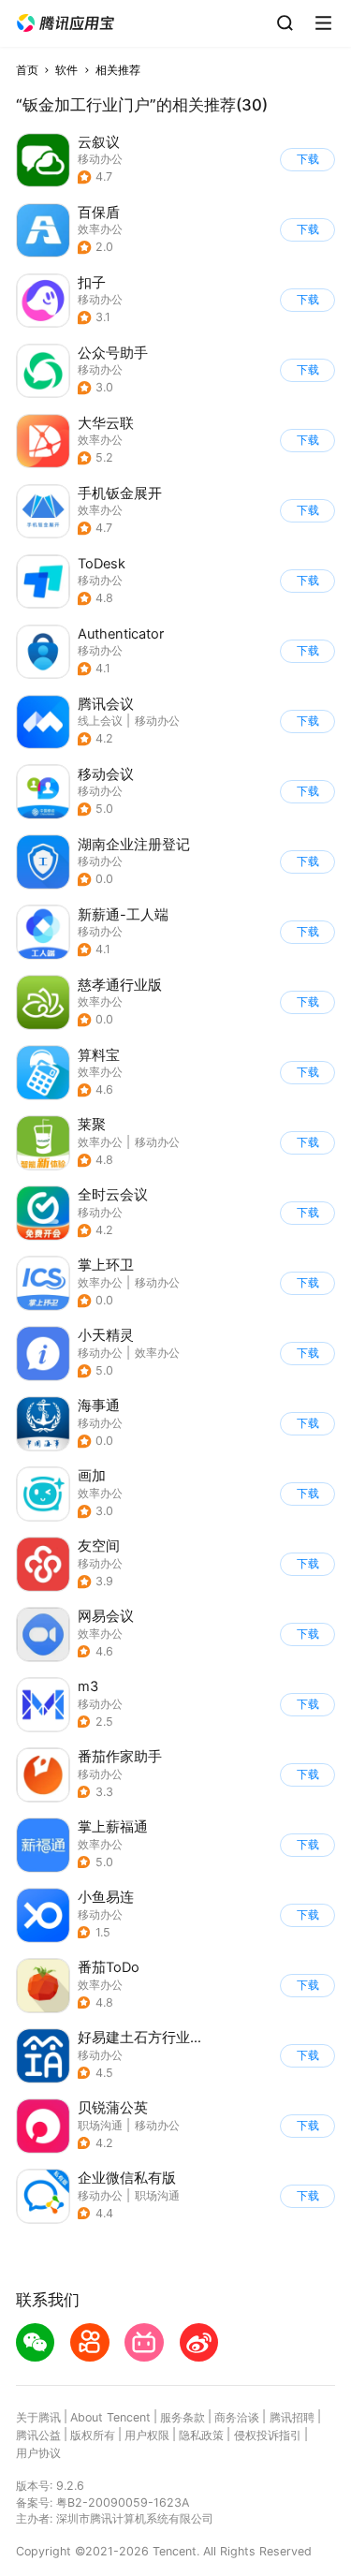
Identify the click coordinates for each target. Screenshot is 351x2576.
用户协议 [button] (38, 2453)
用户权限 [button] (147, 2435)
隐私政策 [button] (201, 2435)
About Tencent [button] (110, 2417)
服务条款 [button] (183, 2417)
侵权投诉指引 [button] (268, 2435)
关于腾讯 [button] (38, 2417)
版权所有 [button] (93, 2435)
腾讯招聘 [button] (292, 2417)
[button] (66, 23)
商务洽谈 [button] (237, 2417)
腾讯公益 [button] (38, 2435)
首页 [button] (27, 70)
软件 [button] (66, 70)
